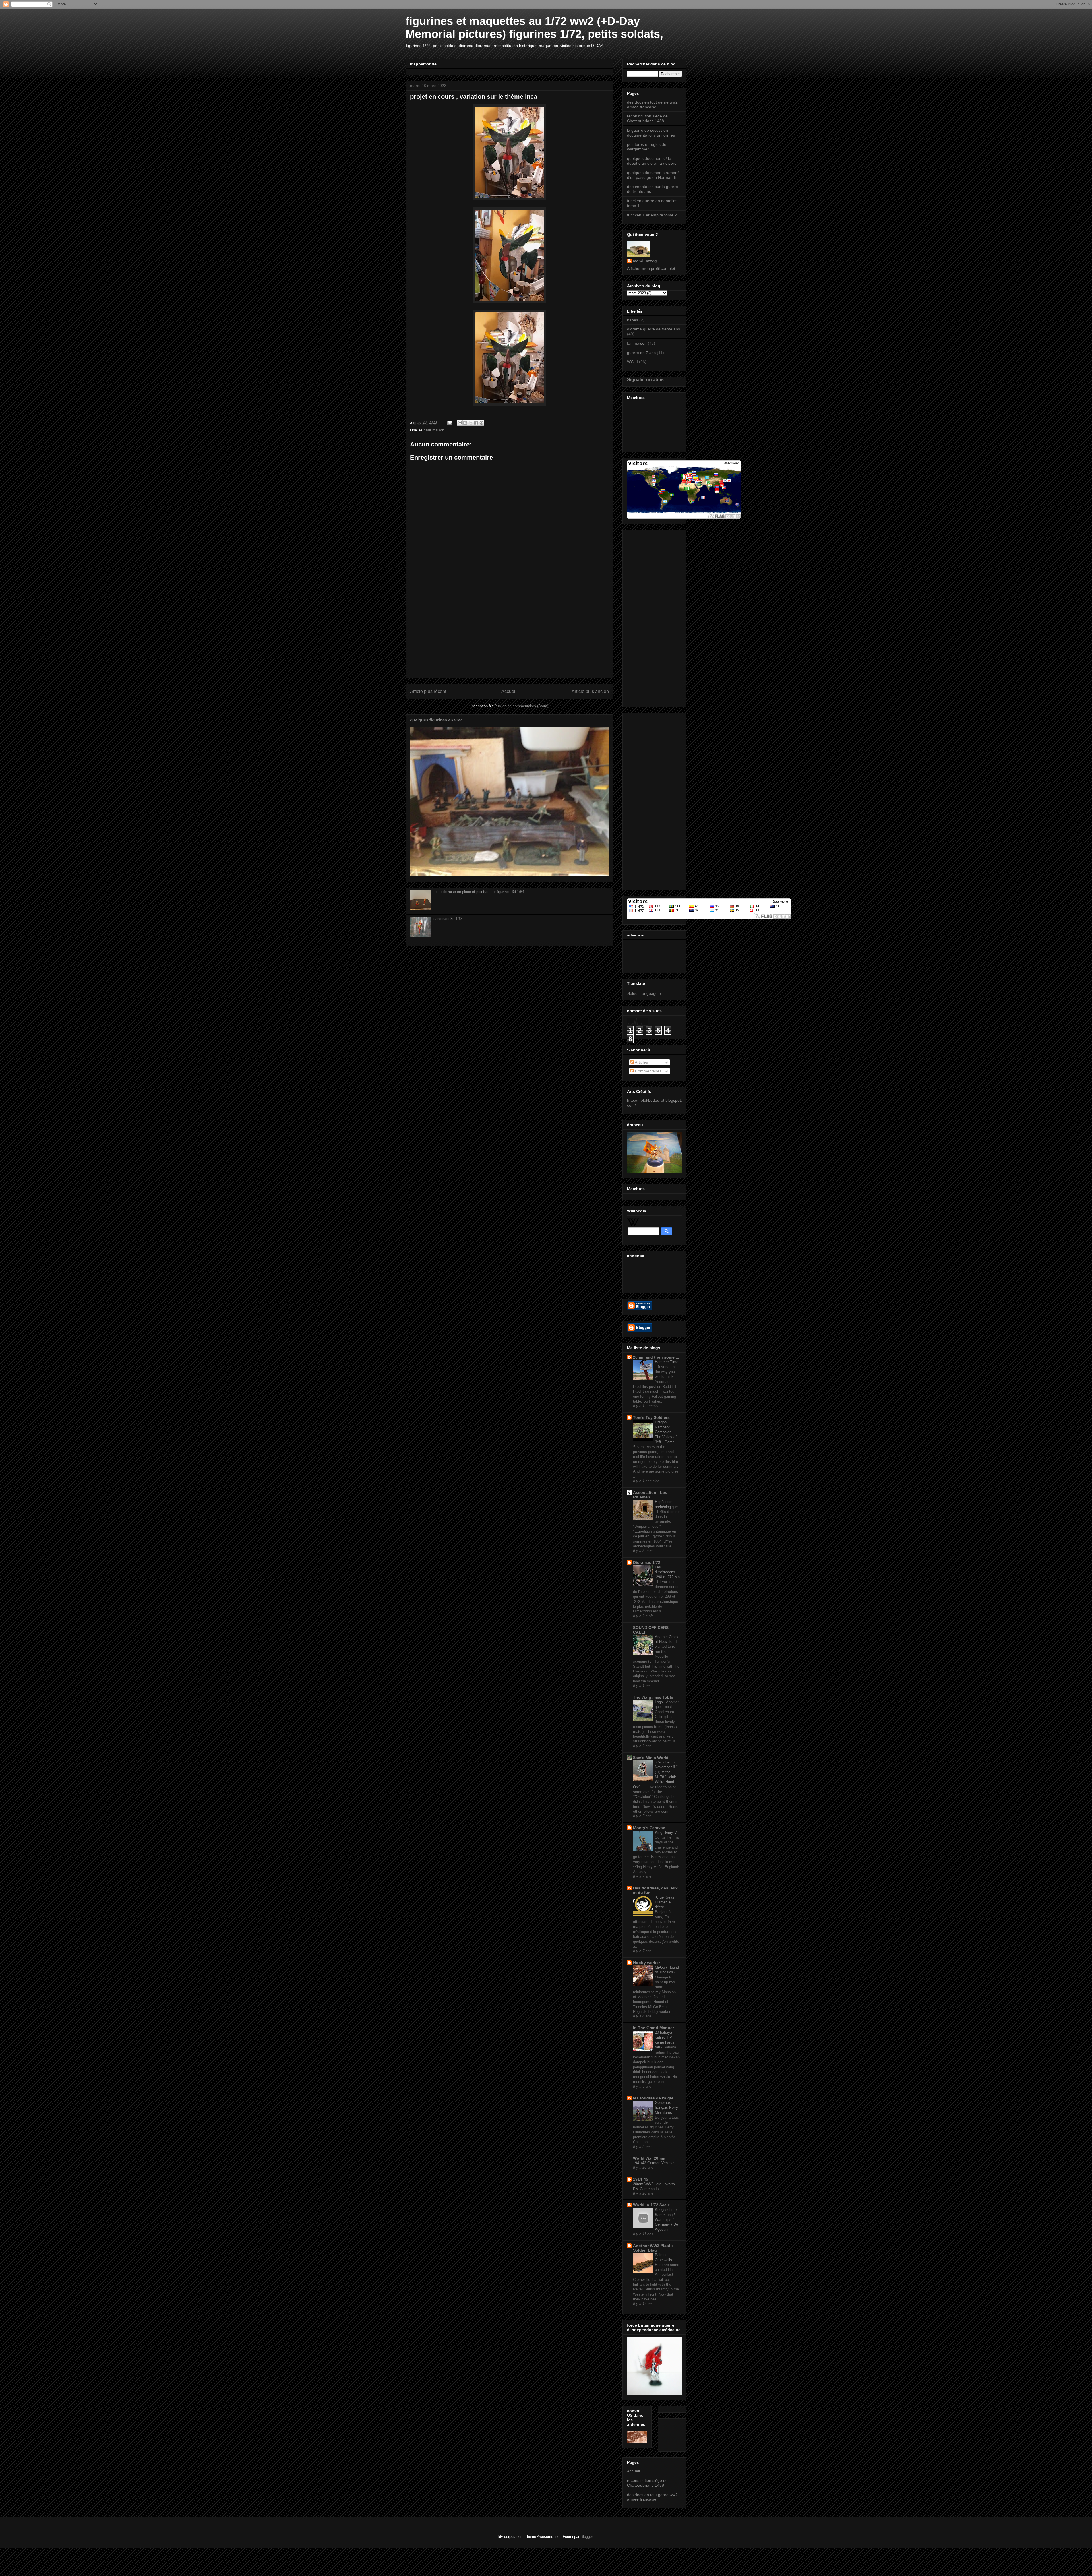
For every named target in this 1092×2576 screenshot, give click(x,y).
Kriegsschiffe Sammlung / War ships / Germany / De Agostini (666, 2219)
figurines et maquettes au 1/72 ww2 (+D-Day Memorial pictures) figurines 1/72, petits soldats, (534, 27)
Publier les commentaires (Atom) (521, 706)
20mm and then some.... (656, 1357)
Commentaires (648, 1071)
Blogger (587, 2537)
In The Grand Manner (653, 2028)
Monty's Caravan (649, 1828)
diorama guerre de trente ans (653, 329)
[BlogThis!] (465, 423)
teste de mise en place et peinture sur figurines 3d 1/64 (479, 892)
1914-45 (641, 2179)
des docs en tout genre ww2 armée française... (652, 105)
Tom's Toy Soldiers (651, 1417)
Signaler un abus (645, 379)
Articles (641, 1062)
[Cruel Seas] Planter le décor (665, 1902)
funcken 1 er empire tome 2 (652, 215)
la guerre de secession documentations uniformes (651, 133)
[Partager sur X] (471, 423)
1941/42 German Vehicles (655, 2163)
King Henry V (666, 1832)
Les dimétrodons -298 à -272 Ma (667, 1572)
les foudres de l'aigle (653, 2098)
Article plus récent (428, 691)
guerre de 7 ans (641, 353)
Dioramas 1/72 (647, 1562)
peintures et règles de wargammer (647, 147)
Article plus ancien (590, 691)
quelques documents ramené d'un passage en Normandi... (653, 175)
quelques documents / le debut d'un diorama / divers (652, 161)
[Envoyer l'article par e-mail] (449, 422)
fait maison (435, 430)
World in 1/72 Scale (652, 2205)
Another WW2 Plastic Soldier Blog (653, 2248)
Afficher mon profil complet (651, 268)
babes (633, 320)
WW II (632, 362)
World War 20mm (649, 2158)
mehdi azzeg (645, 261)
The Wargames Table (653, 1697)
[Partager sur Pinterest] (481, 423)
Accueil (509, 691)
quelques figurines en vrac (436, 720)
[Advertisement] (509, 634)
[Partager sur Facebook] (476, 423)
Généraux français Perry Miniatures (666, 2108)
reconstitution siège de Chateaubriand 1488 (647, 118)
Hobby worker (647, 1963)
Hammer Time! (667, 1362)
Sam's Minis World (651, 1758)
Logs (659, 1702)
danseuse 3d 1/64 (448, 919)
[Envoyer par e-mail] (460, 423)
